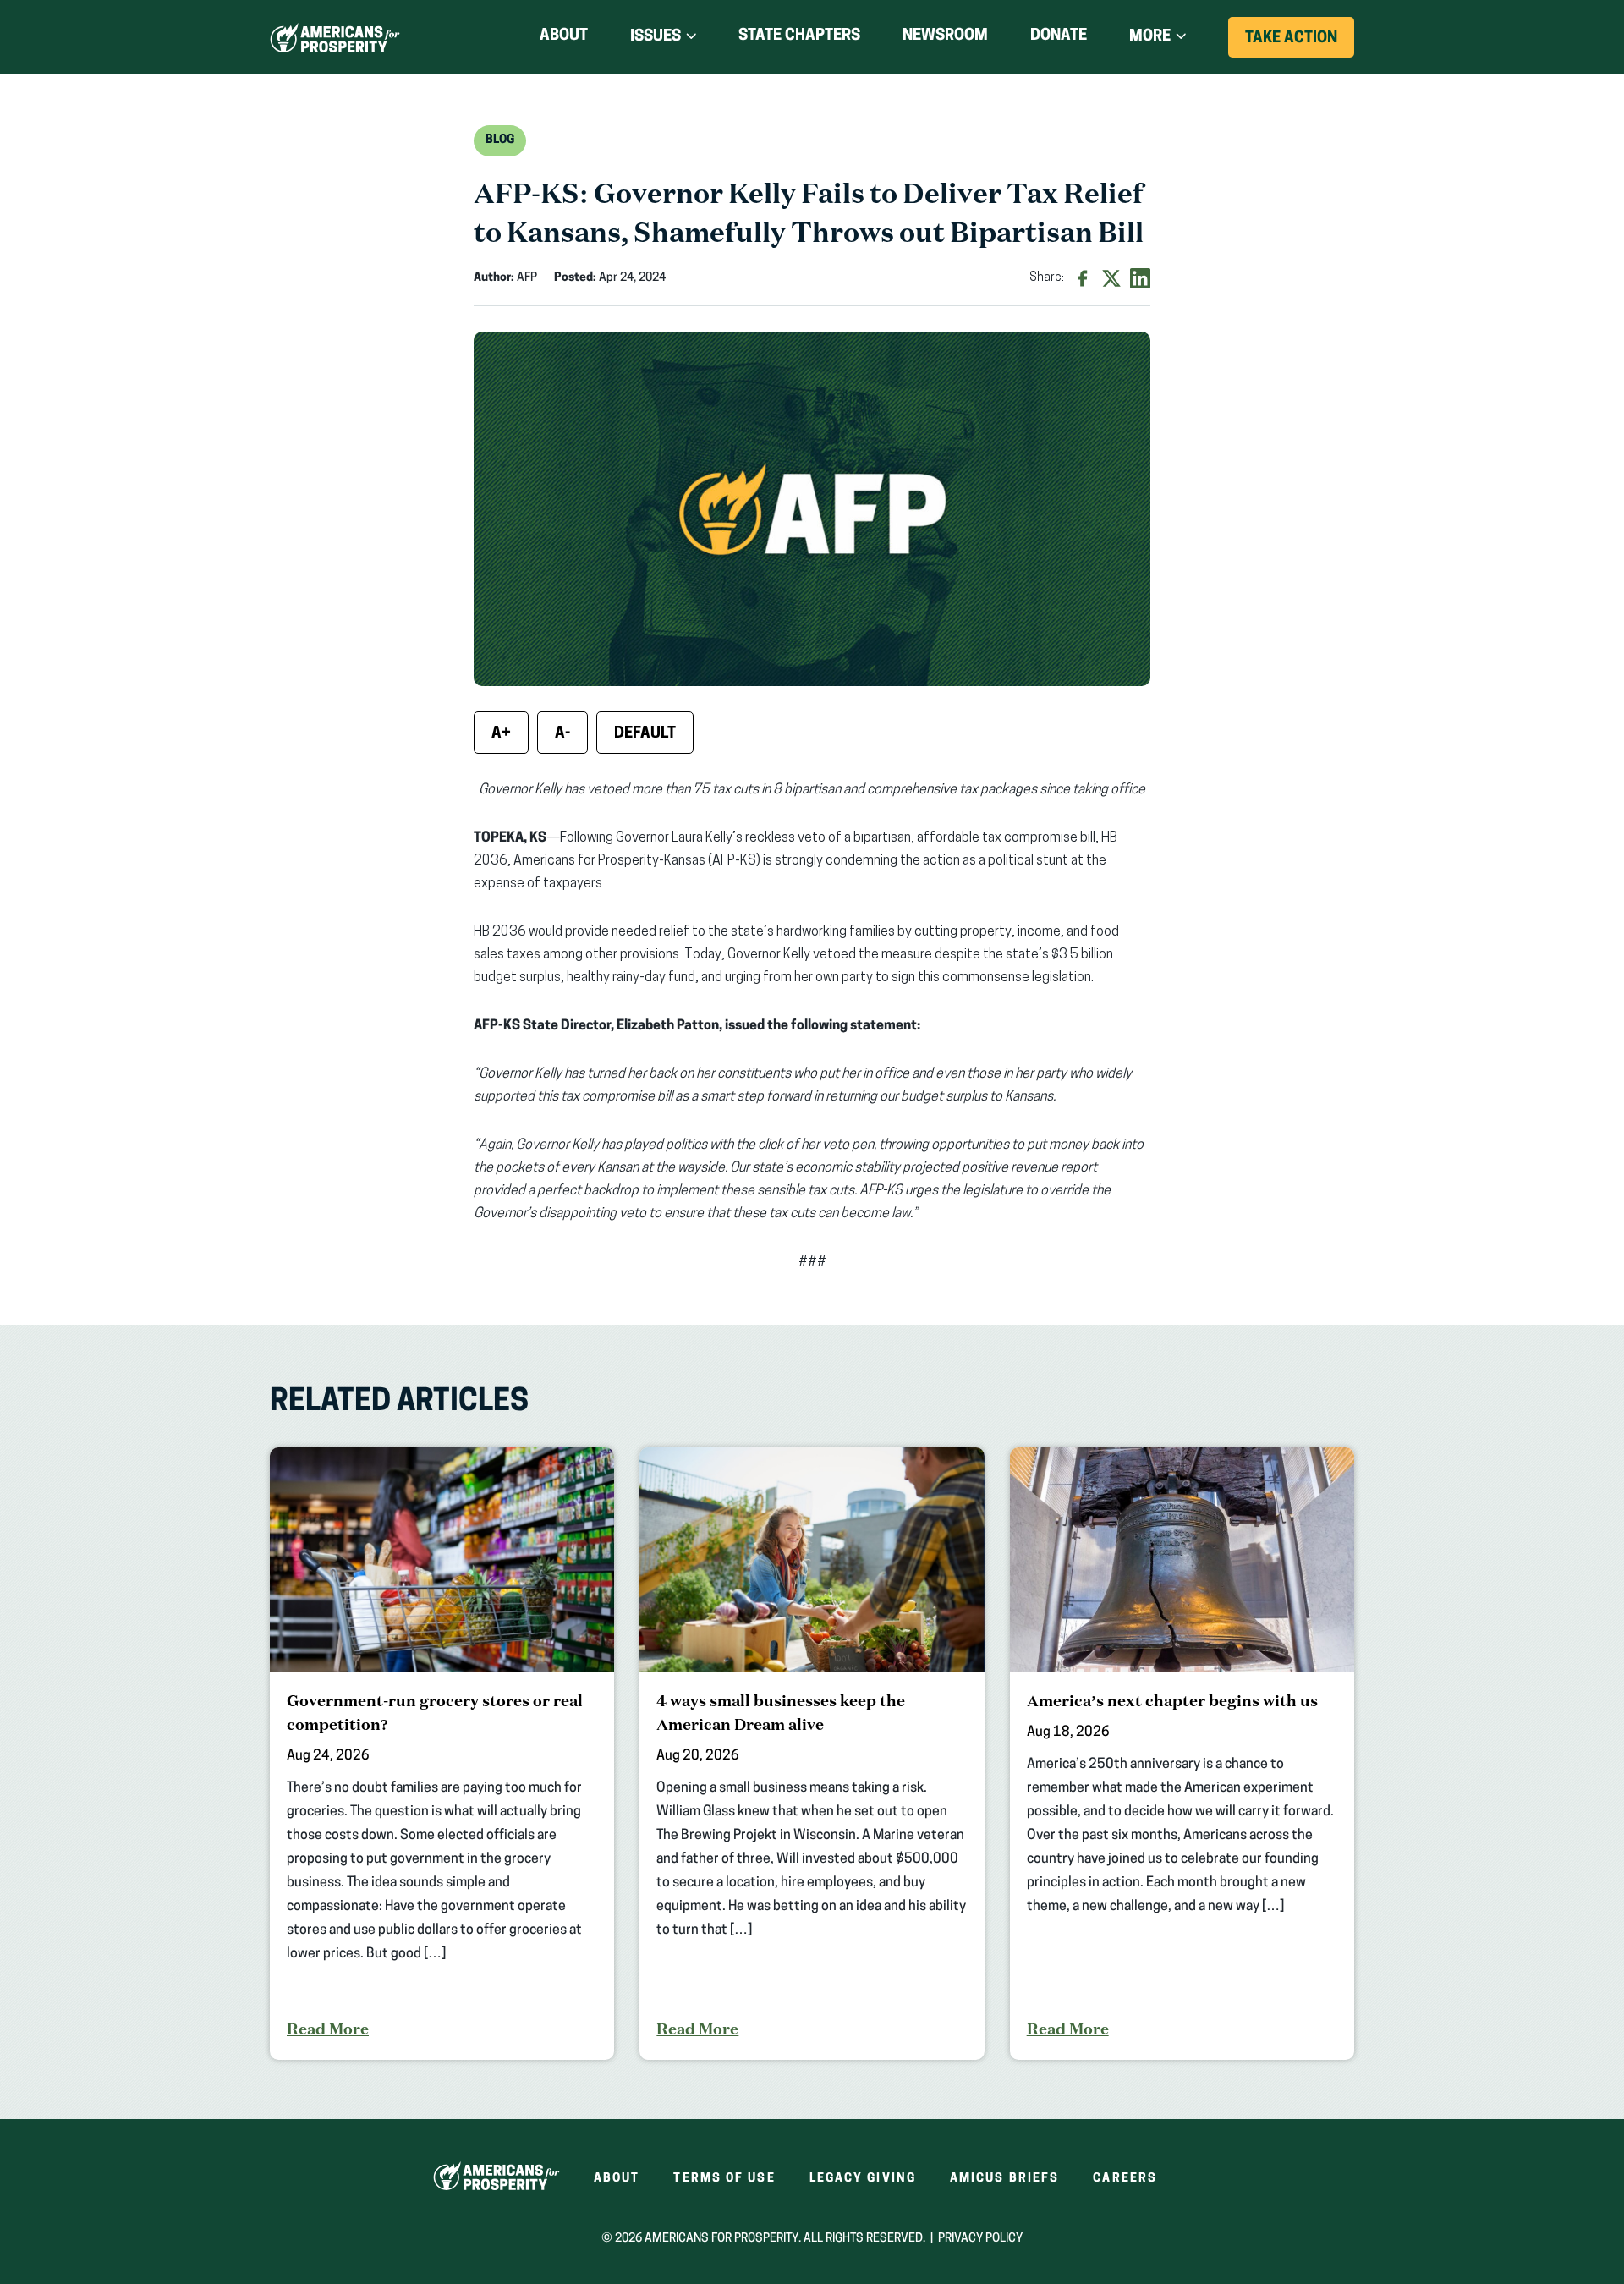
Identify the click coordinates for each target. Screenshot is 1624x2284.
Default (645, 734)
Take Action (1300, 44)
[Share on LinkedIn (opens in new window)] (1140, 278)
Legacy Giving (863, 2179)
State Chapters (799, 36)
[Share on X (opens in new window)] (1111, 278)
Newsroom (945, 36)
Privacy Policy (980, 2239)
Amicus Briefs (1004, 2179)
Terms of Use (724, 2179)
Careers (1125, 2179)
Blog (500, 140)
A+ (501, 734)
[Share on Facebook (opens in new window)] (1083, 278)
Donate (1059, 39)
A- (562, 734)
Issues (656, 37)
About (564, 36)
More (1150, 37)
